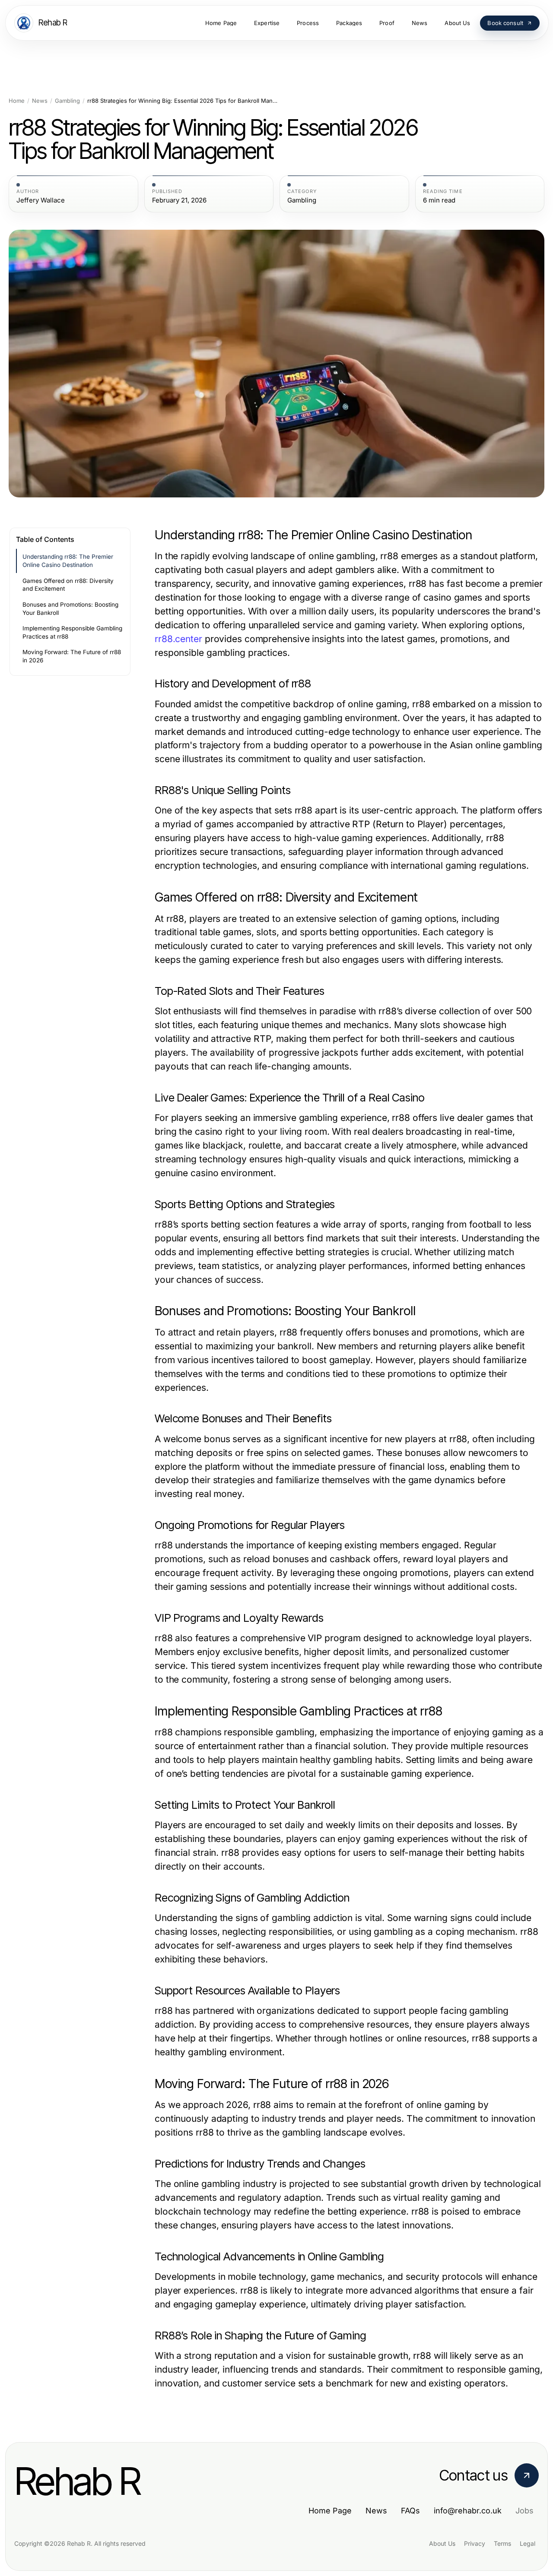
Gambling (67, 101)
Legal (528, 2543)
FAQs (410, 2511)
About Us (442, 2543)
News (40, 101)
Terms (502, 2543)
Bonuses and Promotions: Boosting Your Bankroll (70, 609)
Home (17, 101)
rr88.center (178, 639)
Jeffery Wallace (41, 200)
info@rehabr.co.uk (468, 2511)
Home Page (330, 2511)
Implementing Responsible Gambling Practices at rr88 (72, 632)
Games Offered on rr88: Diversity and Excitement (68, 585)
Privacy (475, 2543)
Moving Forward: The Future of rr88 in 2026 (72, 656)
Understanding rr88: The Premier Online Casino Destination (68, 561)
